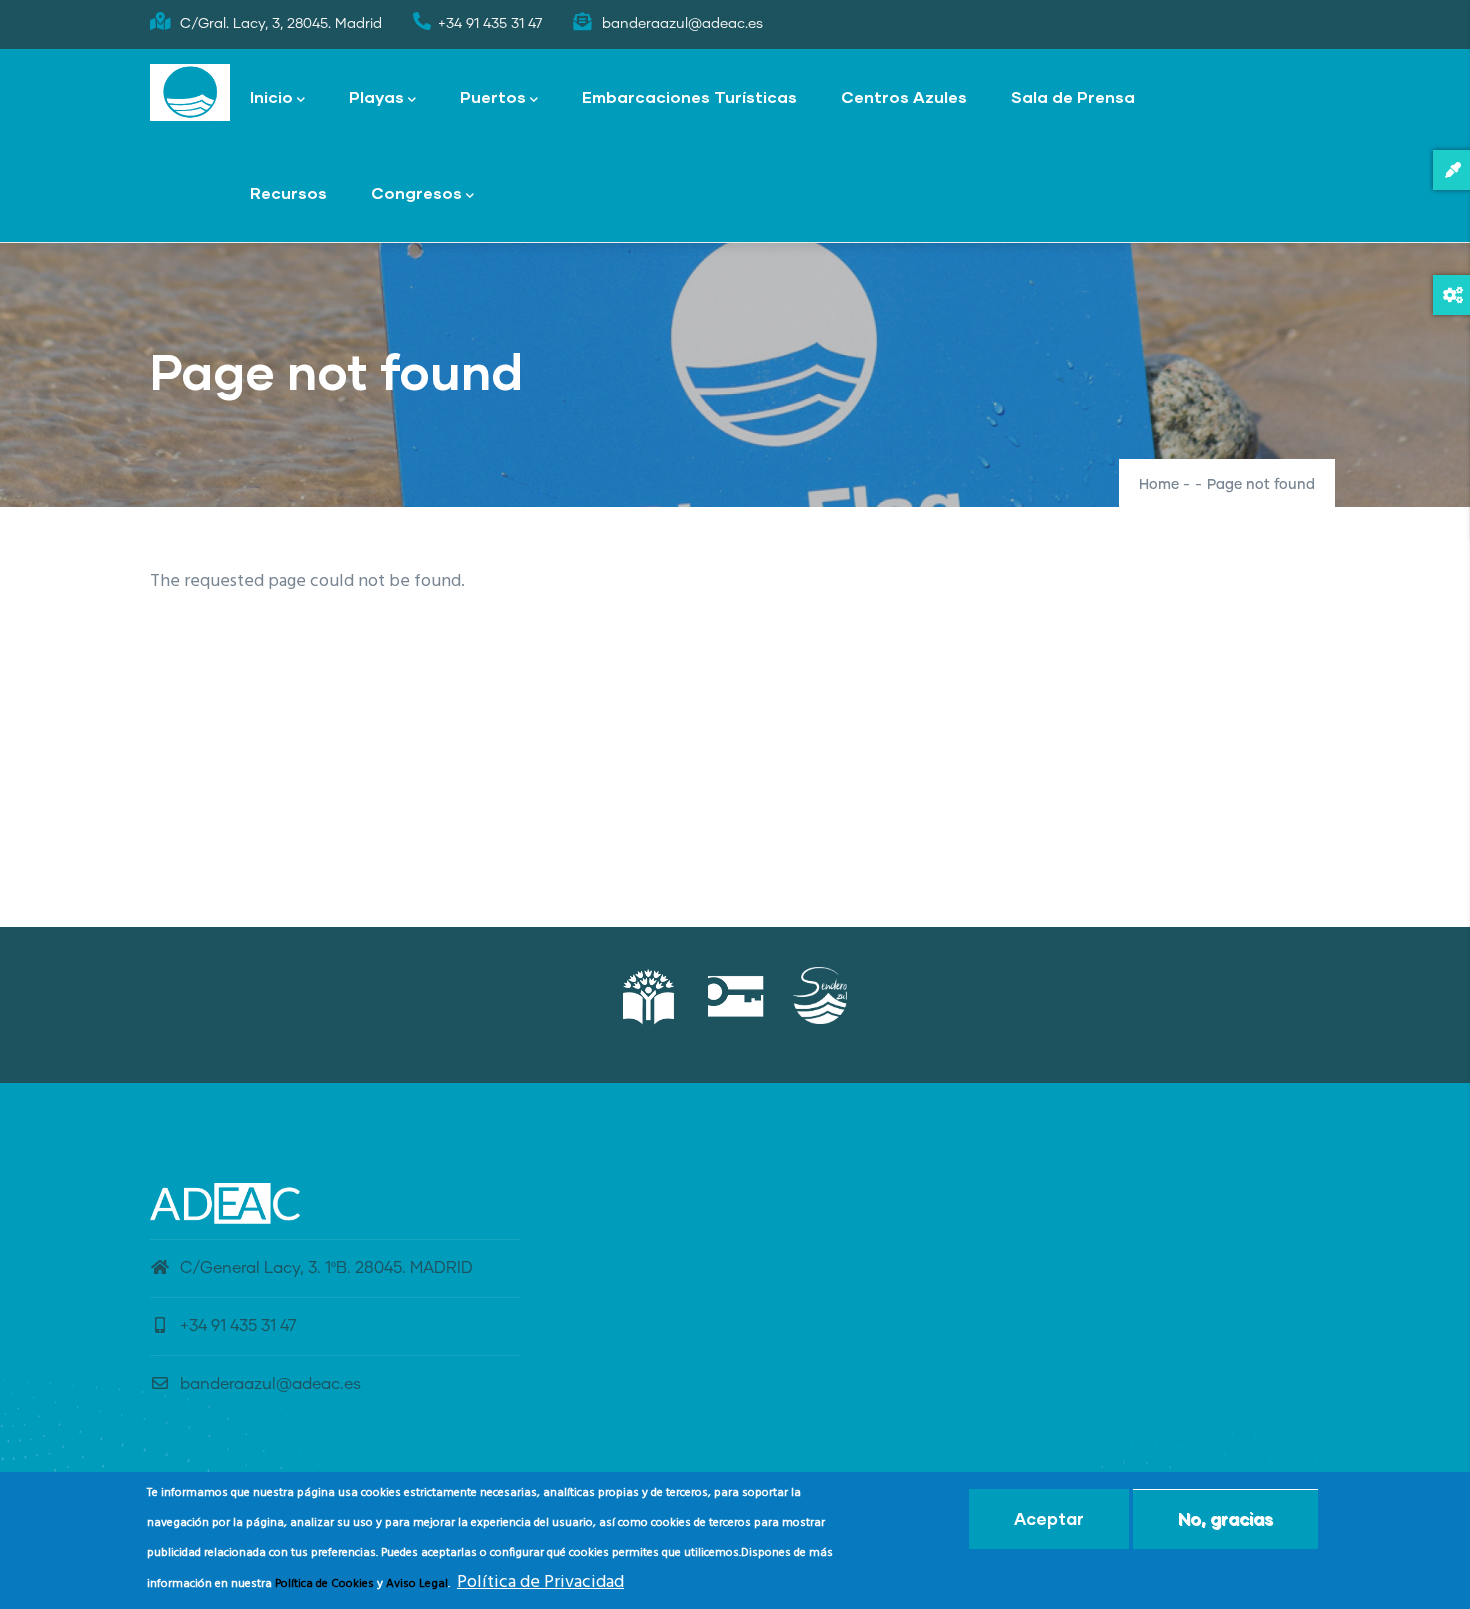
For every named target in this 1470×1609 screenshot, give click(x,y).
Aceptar (1049, 1518)
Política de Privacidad (540, 1582)
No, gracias (1225, 1518)
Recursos (288, 192)
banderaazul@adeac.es (270, 1384)
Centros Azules (904, 96)
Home (1159, 485)
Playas (376, 96)
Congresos (416, 192)
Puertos (493, 96)
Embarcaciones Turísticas (689, 96)
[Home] (190, 93)
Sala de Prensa (1073, 96)
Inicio (271, 96)
